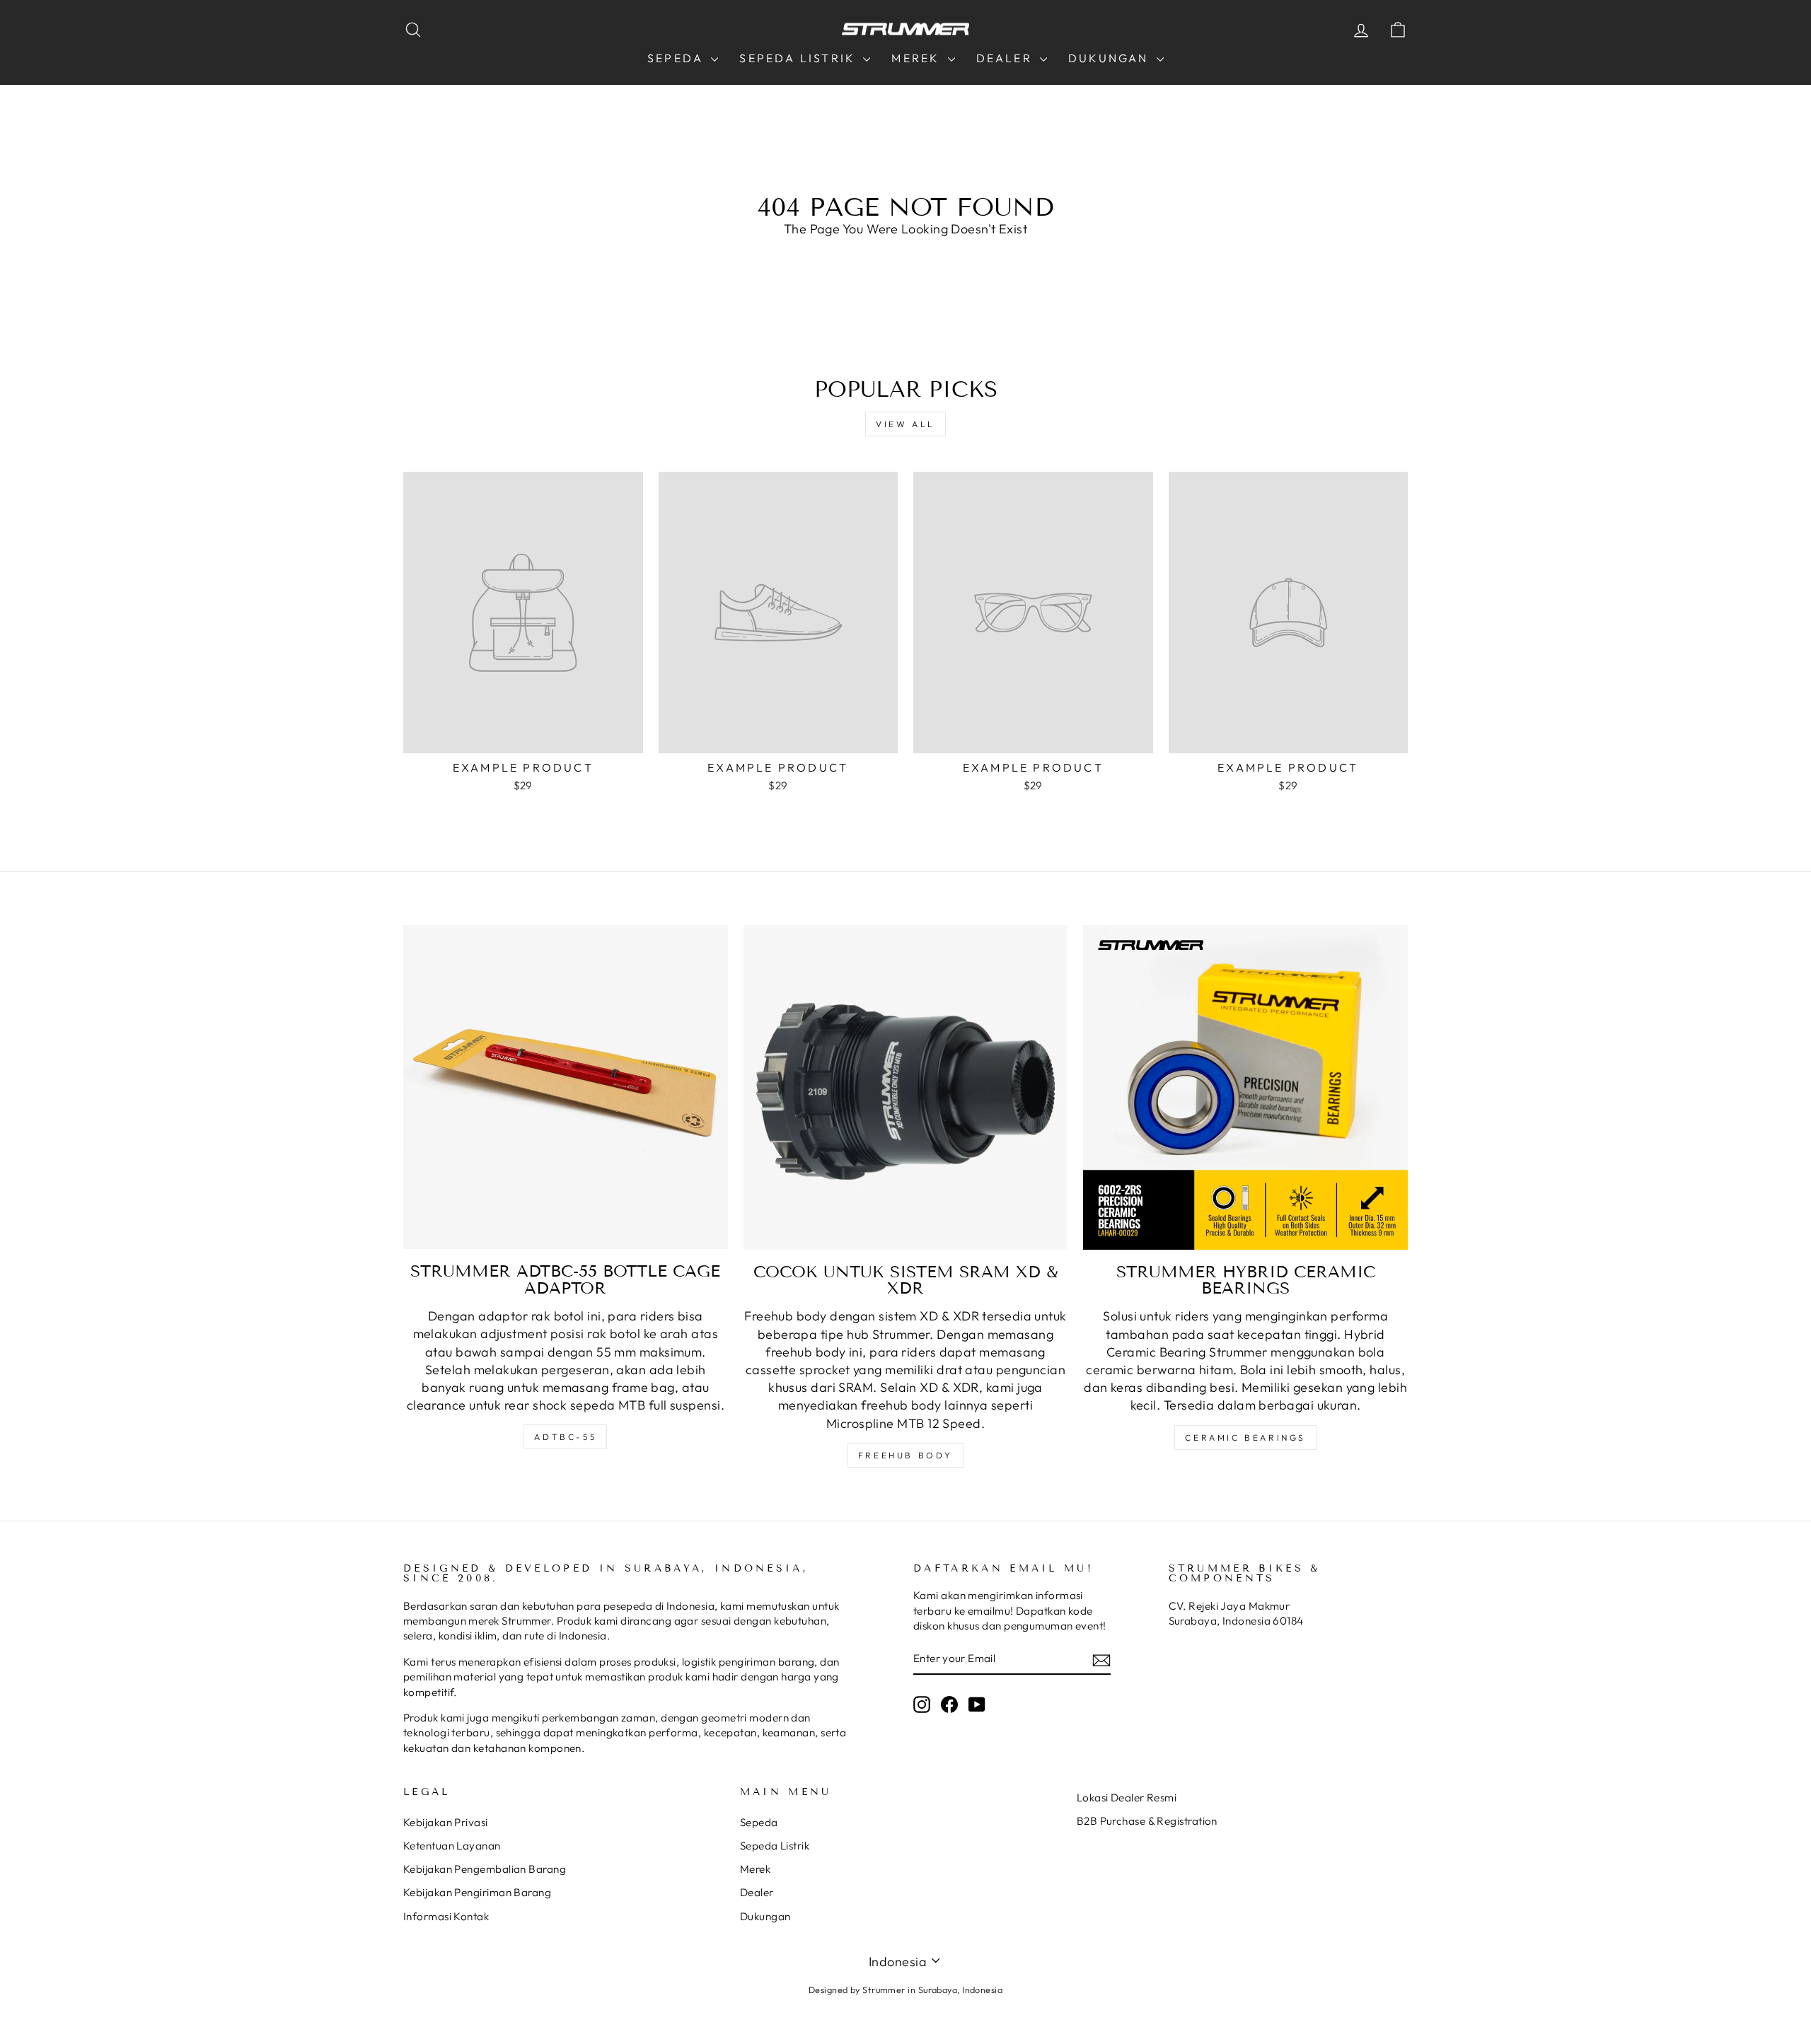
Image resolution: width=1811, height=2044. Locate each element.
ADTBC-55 (565, 1437)
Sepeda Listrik (799, 58)
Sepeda (677, 58)
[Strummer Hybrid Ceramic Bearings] (1245, 1087)
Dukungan (1111, 58)
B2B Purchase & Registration (1147, 1821)
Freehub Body (905, 1455)
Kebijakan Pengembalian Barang (485, 1869)
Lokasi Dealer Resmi (1127, 1798)
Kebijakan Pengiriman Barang (477, 1892)
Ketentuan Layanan (452, 1846)
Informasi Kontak (446, 1916)
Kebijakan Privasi (446, 1822)
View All (905, 424)
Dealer (1006, 58)
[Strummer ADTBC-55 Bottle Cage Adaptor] (566, 1087)
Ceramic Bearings (1245, 1438)
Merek (918, 58)
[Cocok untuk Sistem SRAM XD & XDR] (906, 1087)
